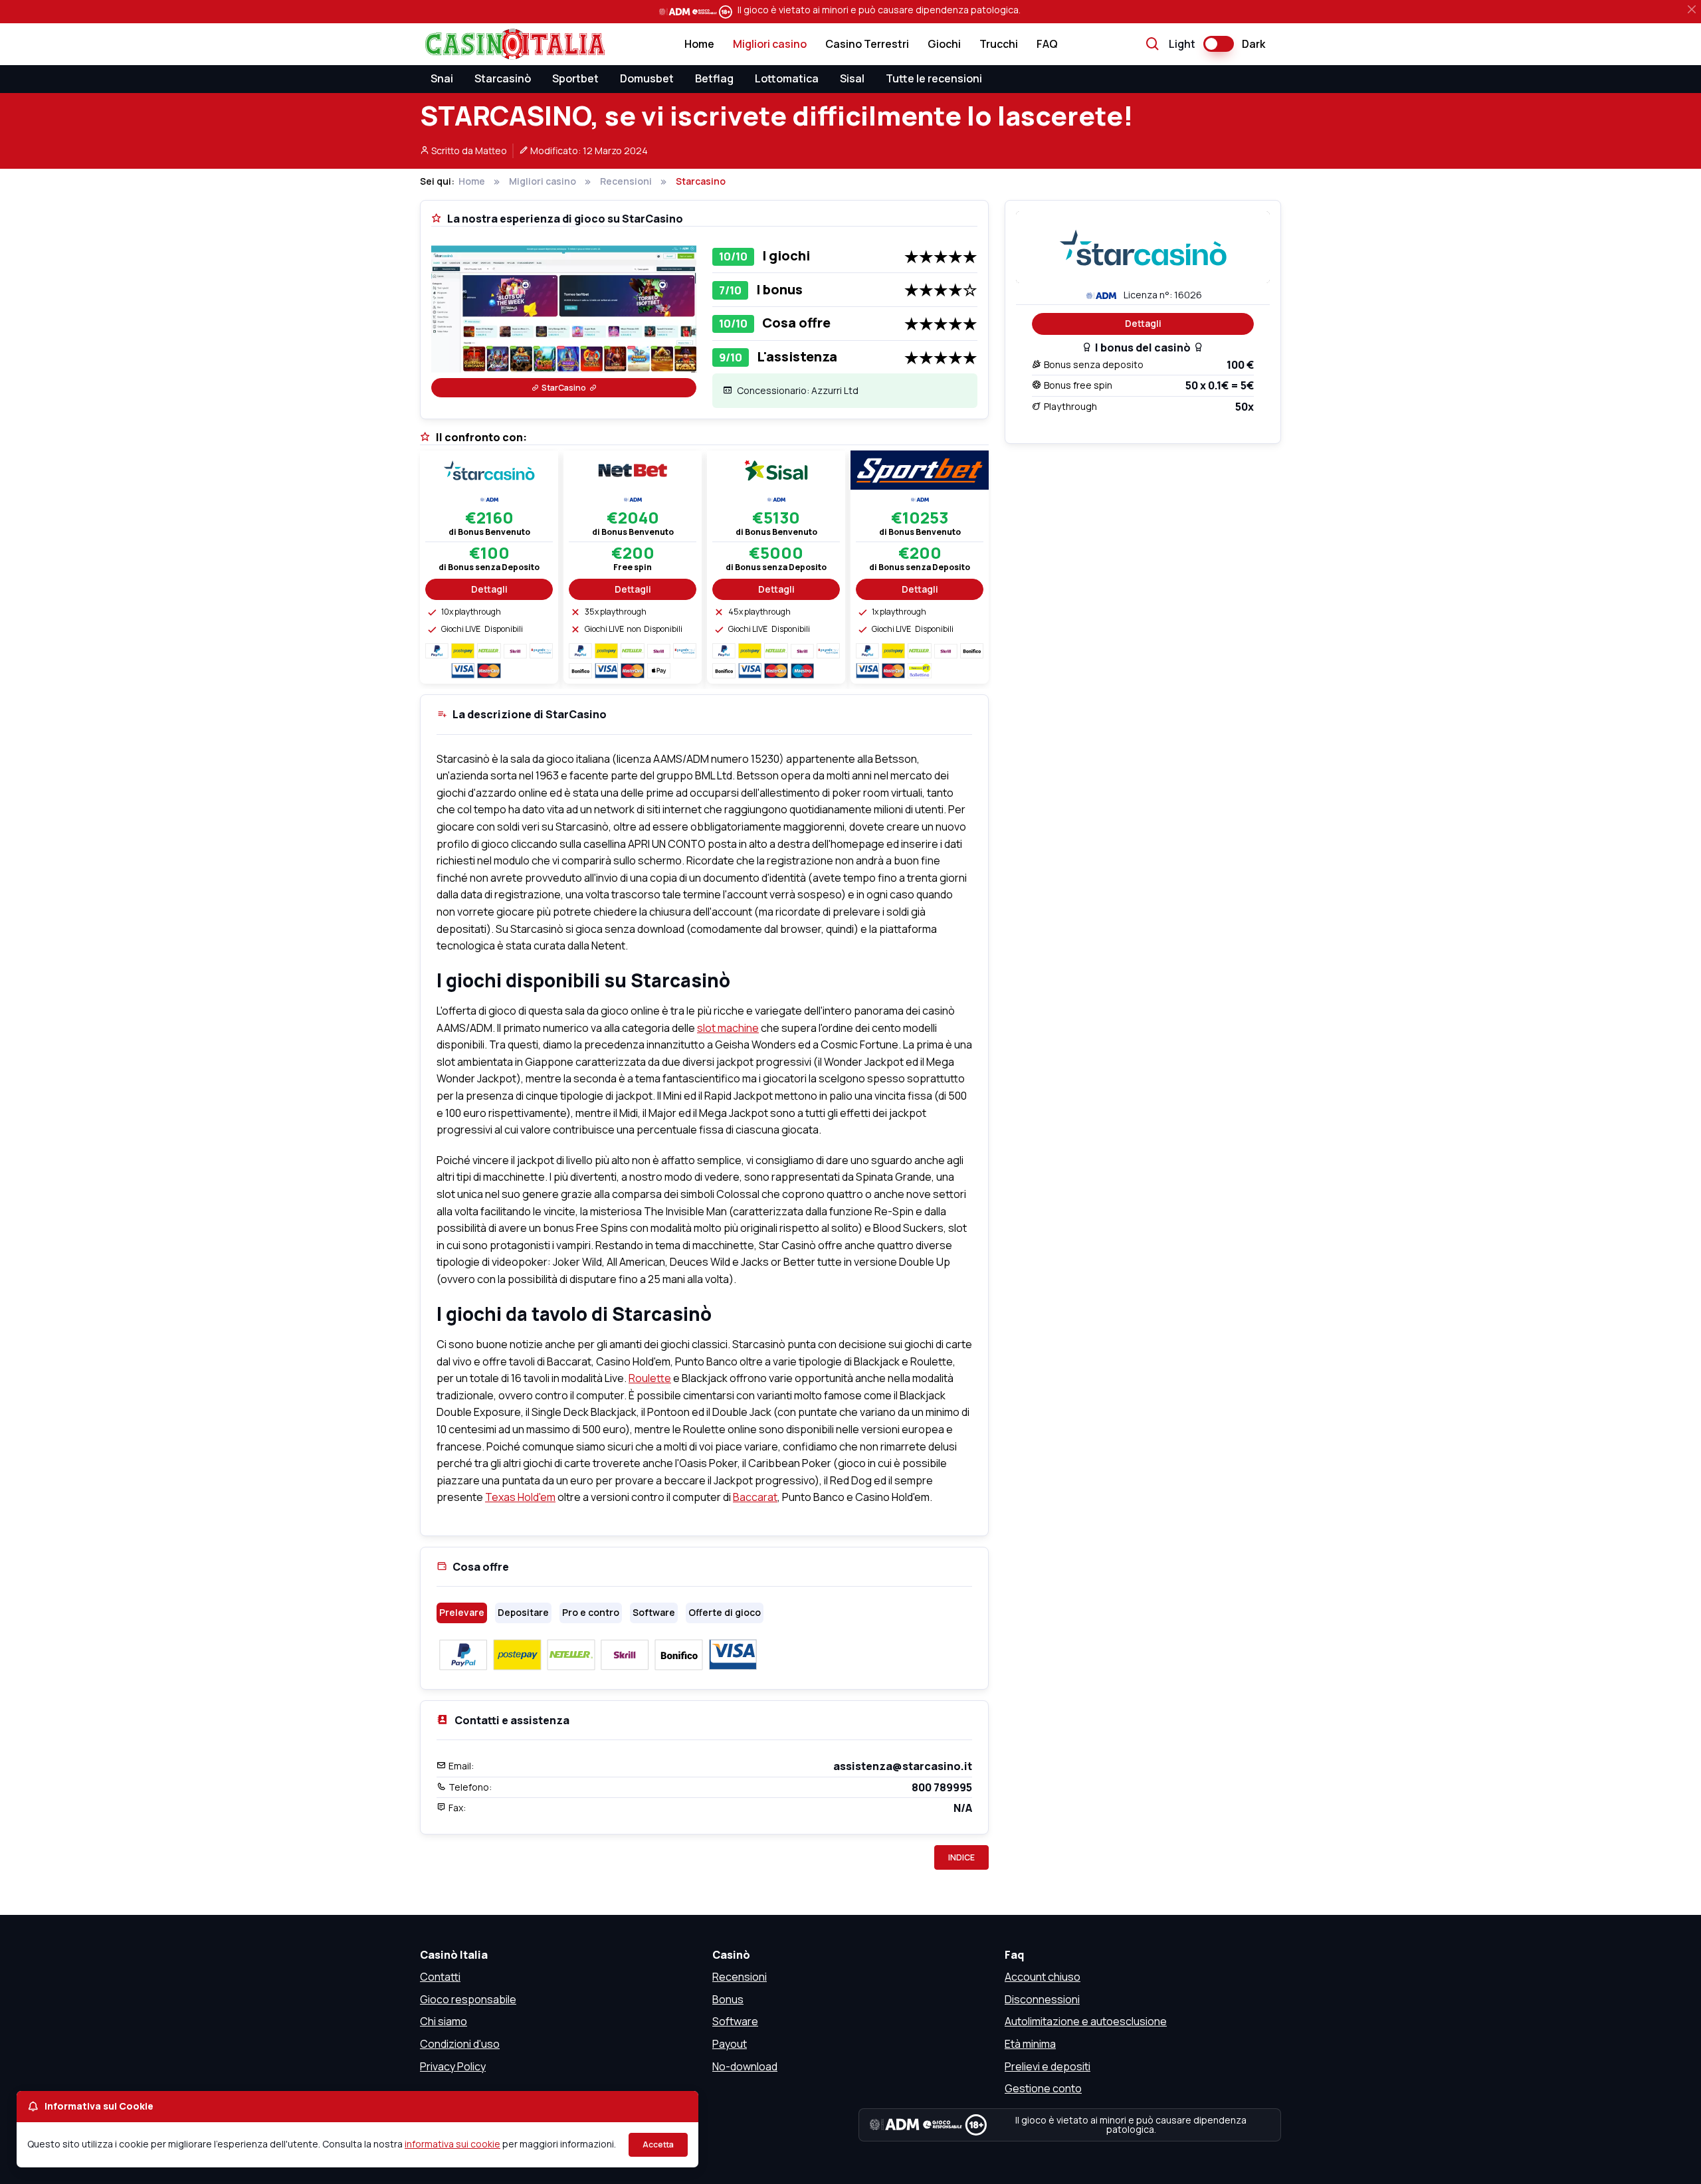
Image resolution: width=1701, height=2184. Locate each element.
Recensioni (740, 1977)
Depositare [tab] (523, 1612)
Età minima (1030, 2044)
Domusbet (647, 78)
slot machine (728, 1028)
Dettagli (1143, 323)
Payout (730, 2044)
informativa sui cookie (452, 2144)
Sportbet (575, 78)
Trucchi (999, 44)
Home (699, 44)
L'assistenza (797, 356)
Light (1182, 44)
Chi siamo (444, 2021)
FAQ (1047, 44)
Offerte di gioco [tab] (725, 1612)
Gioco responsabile (468, 1999)
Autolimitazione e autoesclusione (1086, 2021)
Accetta (658, 2144)
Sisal (852, 78)
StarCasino (564, 388)
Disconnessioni (1042, 1999)
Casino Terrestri (867, 44)
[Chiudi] (1692, 9)
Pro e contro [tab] (591, 1612)
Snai (442, 78)
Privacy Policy (453, 2066)
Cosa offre (796, 323)
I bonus (779, 289)
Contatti (440, 1977)
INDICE (961, 1857)
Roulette (650, 1378)
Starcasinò (503, 78)
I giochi (786, 255)
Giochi (944, 44)
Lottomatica (787, 78)
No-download (745, 2066)
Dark (1253, 44)
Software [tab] (654, 1612)
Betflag (714, 78)
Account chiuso (1043, 1977)
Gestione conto (1043, 2088)
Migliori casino (770, 44)
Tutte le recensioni (934, 78)
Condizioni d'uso (460, 2044)
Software (735, 2021)
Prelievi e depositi (1048, 2066)
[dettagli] (489, 469)
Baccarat (755, 1497)
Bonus (728, 1999)
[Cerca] (1153, 45)
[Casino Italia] (512, 44)
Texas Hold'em (520, 1497)
